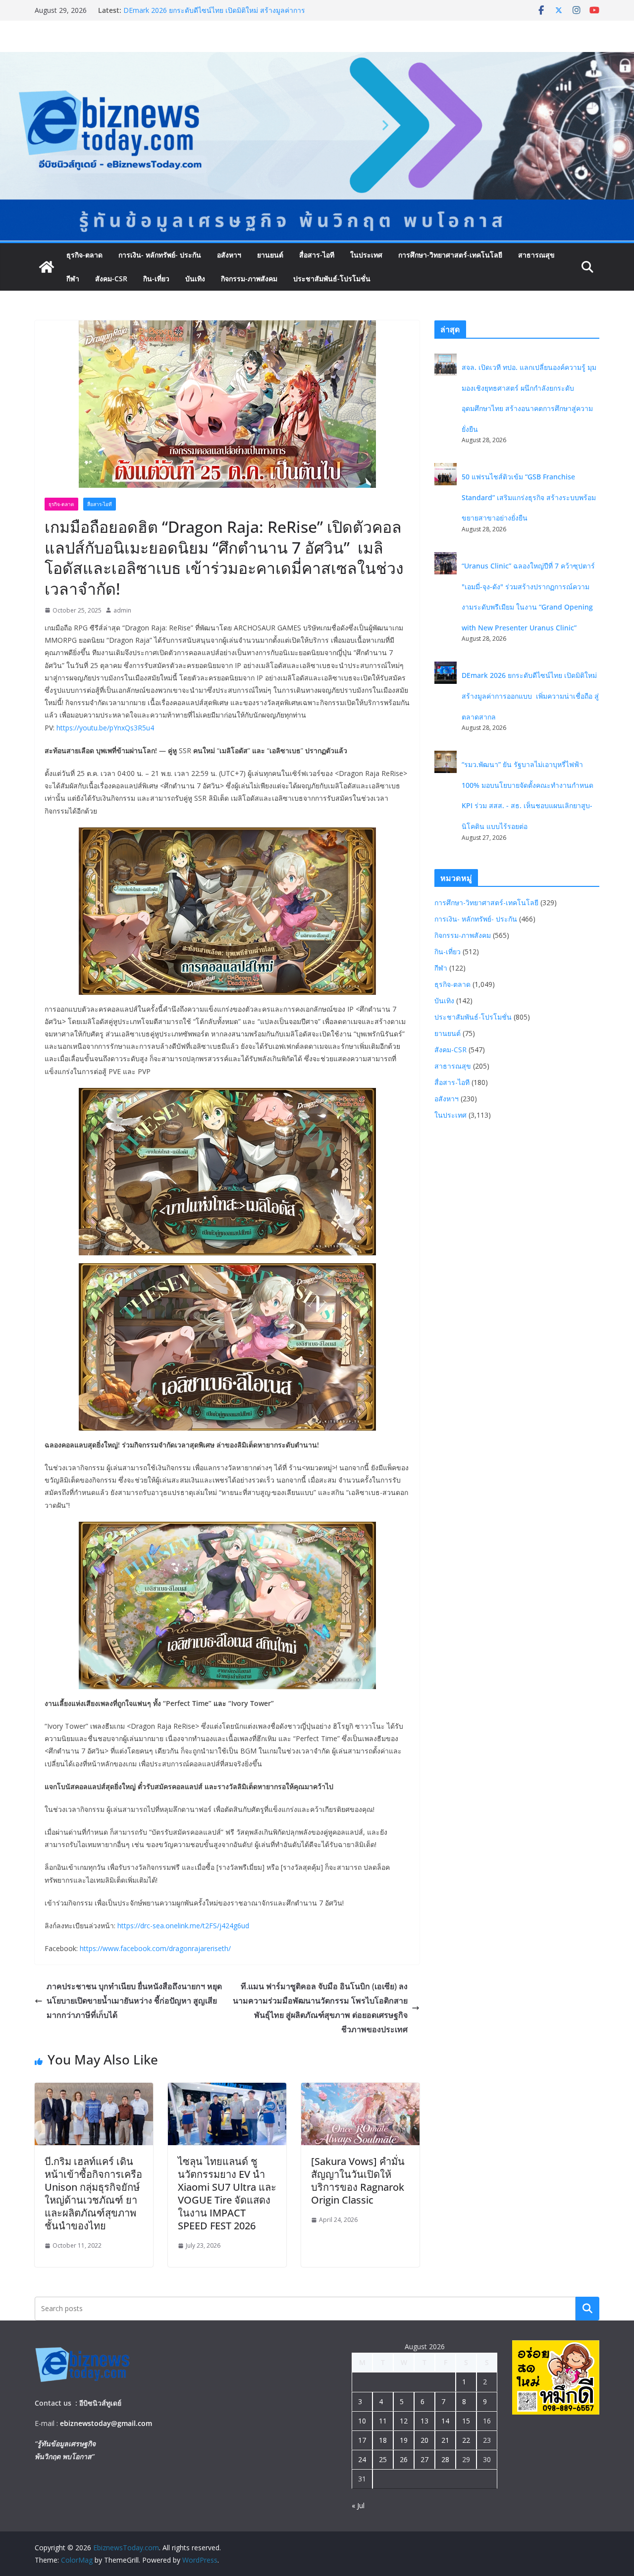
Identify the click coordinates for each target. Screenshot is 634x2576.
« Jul (358, 2505)
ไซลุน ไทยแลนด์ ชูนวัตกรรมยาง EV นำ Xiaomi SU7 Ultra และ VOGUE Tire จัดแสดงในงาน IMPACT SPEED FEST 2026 (227, 2193)
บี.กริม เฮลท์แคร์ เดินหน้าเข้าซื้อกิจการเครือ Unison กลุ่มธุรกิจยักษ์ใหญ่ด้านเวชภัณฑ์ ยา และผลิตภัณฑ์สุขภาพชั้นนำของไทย (93, 2193)
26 (404, 2459)
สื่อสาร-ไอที (317, 255)
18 (383, 2440)
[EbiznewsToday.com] (317, 59)
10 (362, 2421)
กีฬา (73, 279)
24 (362, 2459)
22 (466, 2440)
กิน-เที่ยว (156, 279)
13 (424, 2421)
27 (424, 2459)
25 (383, 2459)
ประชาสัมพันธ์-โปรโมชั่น (332, 279)
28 (445, 2459)
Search (587, 2308)
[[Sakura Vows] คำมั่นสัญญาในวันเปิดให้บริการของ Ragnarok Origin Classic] (360, 2090)
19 (404, 2440)
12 (404, 2421)
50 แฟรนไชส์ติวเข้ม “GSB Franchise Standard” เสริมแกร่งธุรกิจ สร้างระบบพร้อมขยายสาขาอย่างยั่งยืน (529, 497)
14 (445, 2421)
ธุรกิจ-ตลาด (84, 255)
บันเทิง (195, 279)
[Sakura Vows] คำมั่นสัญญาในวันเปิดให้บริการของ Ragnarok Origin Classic (358, 2181)
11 (383, 2421)
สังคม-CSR (111, 279)
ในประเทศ (366, 255)
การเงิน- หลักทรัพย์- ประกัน (160, 255)
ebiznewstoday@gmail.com (106, 2423)
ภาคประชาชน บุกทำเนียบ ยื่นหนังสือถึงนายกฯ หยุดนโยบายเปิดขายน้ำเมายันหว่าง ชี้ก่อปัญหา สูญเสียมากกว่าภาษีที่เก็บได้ (134, 2001)
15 (466, 2421)
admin (122, 610)
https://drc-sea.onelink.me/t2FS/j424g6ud (183, 1926)
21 (445, 2440)
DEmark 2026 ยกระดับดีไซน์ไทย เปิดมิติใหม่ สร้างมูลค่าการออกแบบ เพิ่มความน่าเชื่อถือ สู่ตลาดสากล (530, 696)
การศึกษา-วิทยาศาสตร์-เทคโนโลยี (450, 255)
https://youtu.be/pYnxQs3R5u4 (105, 728)
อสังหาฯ (229, 255)
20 (424, 2440)
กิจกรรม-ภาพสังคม (249, 279)
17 (362, 2440)
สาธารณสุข (536, 255)
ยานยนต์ (270, 255)
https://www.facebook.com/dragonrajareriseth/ (155, 1948)
